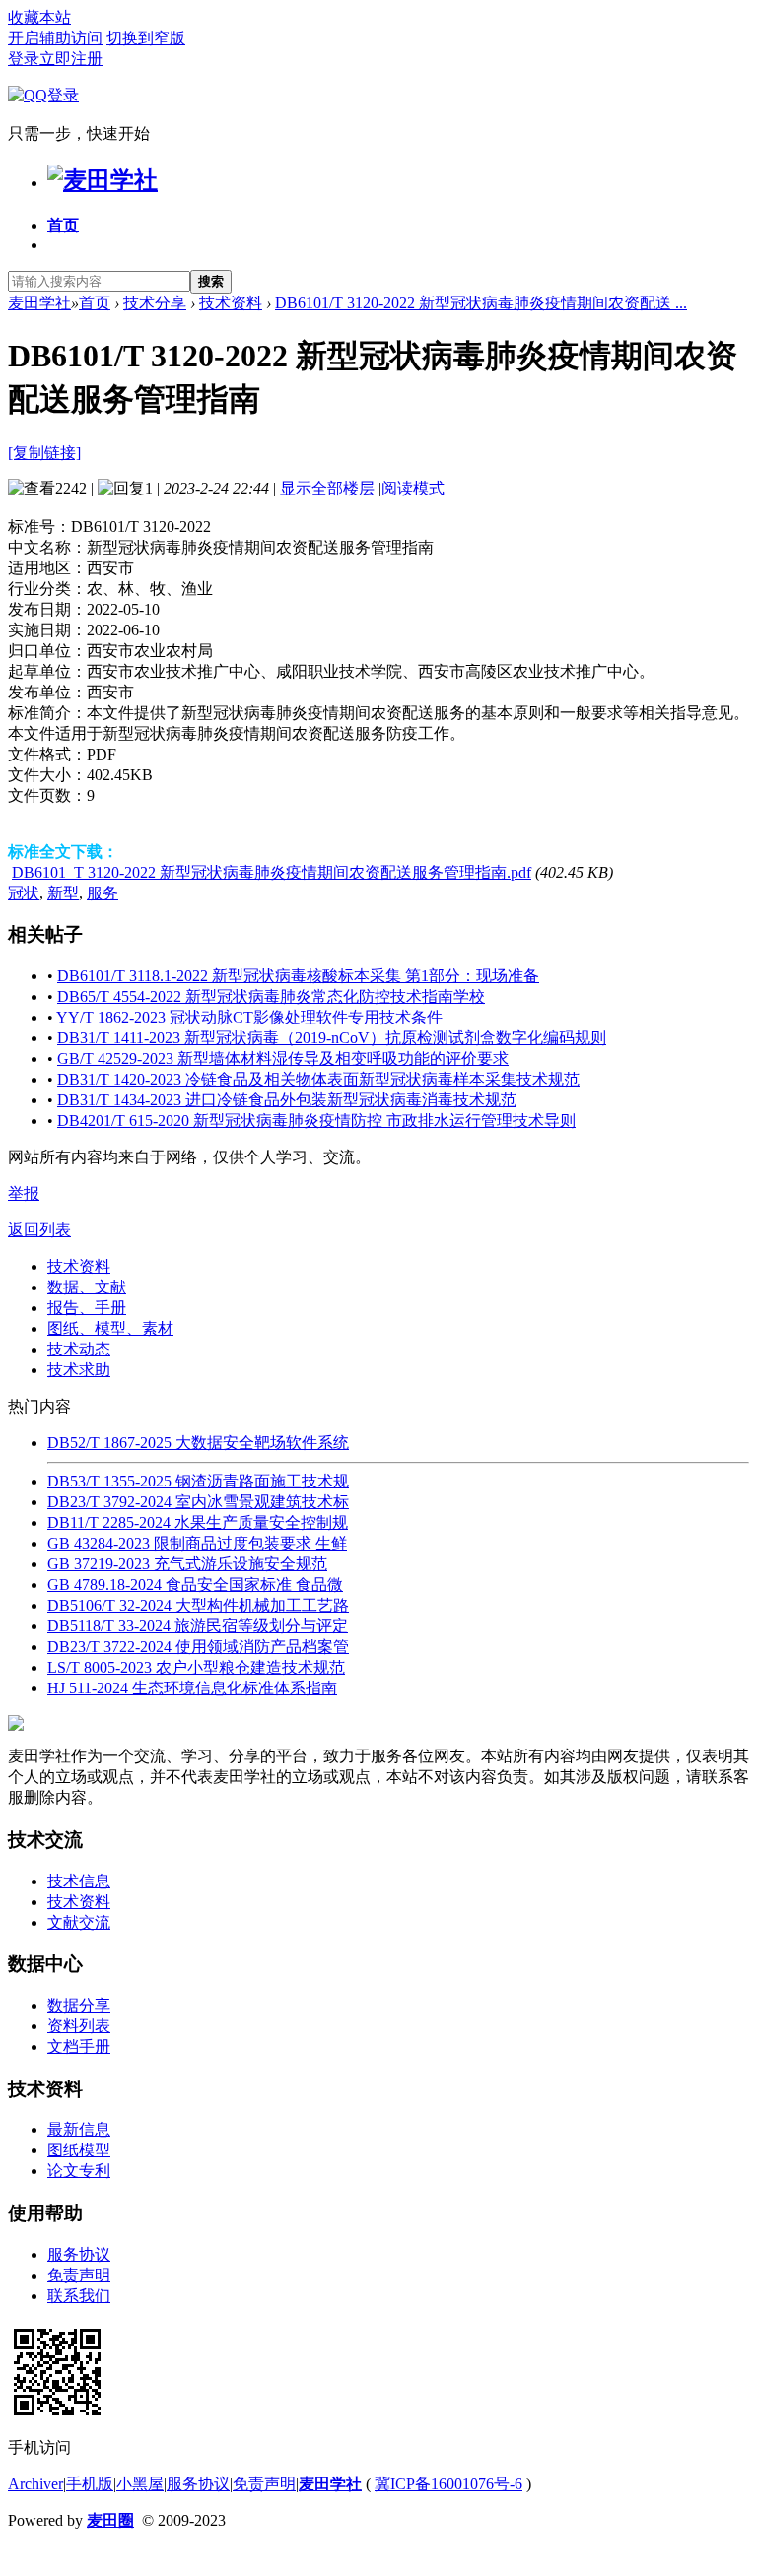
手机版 (90, 2484)
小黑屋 (140, 2484)
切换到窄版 (146, 38)
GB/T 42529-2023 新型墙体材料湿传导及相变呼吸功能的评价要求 (283, 1058)
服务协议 (79, 2254)
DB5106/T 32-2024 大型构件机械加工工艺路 (198, 1605)
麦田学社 (39, 303)
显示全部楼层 (327, 488)
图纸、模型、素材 (110, 1328)
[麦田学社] (103, 180)
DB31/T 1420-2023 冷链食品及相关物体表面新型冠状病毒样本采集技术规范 (318, 1079)
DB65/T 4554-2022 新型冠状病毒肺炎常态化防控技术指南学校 (271, 996)
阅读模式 (413, 488)
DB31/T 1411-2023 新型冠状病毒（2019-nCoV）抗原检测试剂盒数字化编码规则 (332, 1038)
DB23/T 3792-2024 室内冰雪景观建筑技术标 (198, 1502)
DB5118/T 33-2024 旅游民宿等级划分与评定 (198, 1626)
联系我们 (79, 2296)
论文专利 (79, 2171)
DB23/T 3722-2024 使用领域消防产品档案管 (198, 1647)
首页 (63, 225)
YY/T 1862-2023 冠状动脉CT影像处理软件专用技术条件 (249, 1017)
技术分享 (155, 303)
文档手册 (79, 2047)
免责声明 (79, 2275)
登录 (24, 59)
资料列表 (79, 2026)
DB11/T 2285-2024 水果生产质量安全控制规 (198, 1522)
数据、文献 (87, 1287)
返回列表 (39, 1230)
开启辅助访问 (55, 38)
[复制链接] (44, 453)
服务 (103, 893)
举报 (24, 1193)
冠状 (24, 893)
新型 (63, 893)
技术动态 (79, 1349)
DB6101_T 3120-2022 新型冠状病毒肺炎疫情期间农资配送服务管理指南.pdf (272, 872)
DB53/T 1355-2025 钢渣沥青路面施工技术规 (198, 1481)
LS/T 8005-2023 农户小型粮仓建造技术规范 (196, 1667)
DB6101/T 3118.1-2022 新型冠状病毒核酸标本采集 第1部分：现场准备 (298, 976)
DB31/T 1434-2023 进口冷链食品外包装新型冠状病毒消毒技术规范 (287, 1100)
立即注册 (71, 59)
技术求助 (79, 1370)
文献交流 (79, 1922)
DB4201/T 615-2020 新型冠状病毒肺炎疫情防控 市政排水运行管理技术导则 (316, 1121)
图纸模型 (79, 2150)
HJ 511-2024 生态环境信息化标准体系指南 (192, 1688)
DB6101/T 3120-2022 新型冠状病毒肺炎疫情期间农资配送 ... (481, 303)
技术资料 (231, 303)
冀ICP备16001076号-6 (448, 2484)
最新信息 (79, 2129)
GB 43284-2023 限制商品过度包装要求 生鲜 (197, 1543)
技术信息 (79, 1881)
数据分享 (79, 2005)
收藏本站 (39, 17)
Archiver (35, 2484)
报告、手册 (87, 1308)
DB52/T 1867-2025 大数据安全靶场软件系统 (198, 1443)
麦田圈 (110, 2520)
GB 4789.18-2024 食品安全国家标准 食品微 (195, 1585)
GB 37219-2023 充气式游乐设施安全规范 (187, 1564)
